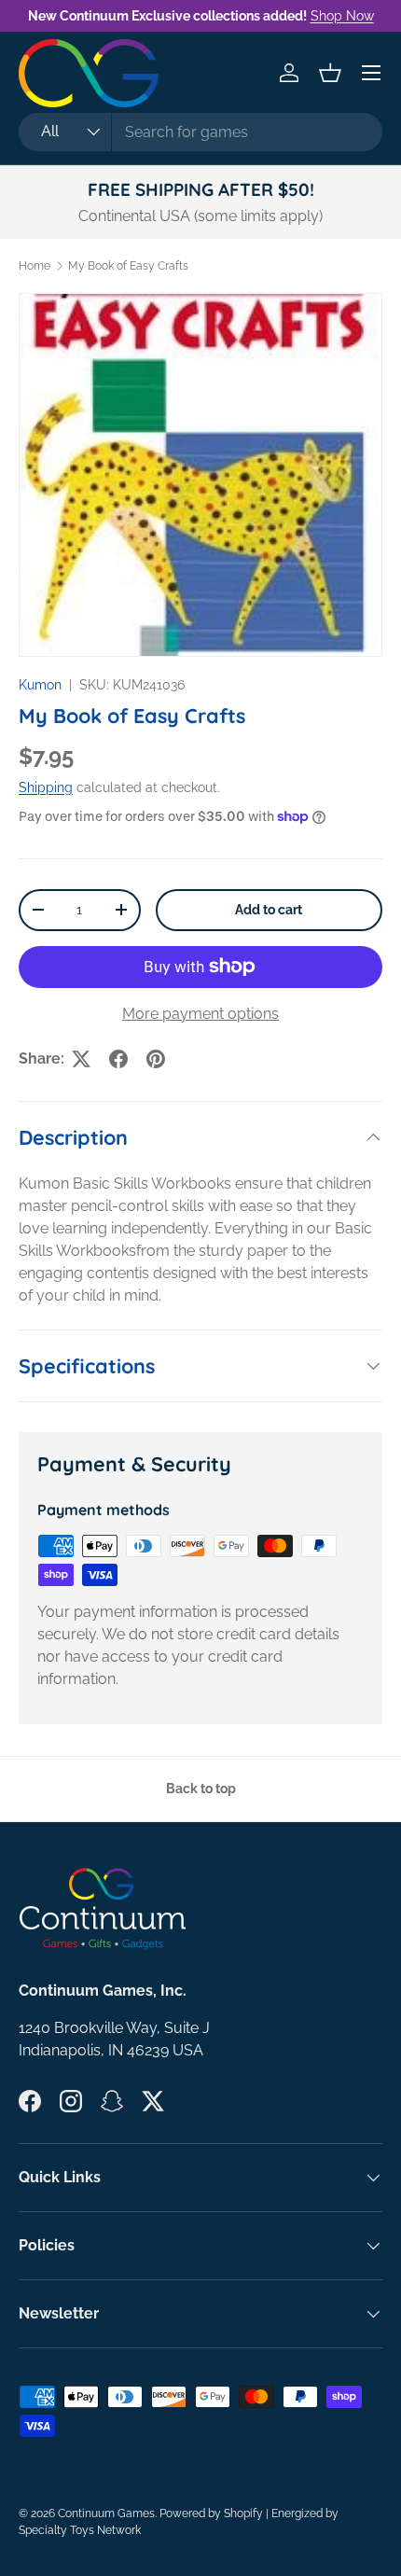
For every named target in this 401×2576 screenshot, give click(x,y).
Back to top (201, 1789)
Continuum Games (106, 2513)
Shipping (46, 787)
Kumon (40, 685)
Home (35, 266)
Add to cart (269, 910)
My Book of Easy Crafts (128, 266)
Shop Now (342, 15)
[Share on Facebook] (118, 1059)
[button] (330, 73)
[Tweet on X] (81, 1059)
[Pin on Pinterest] (156, 1059)
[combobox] (200, 132)
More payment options (200, 1014)
